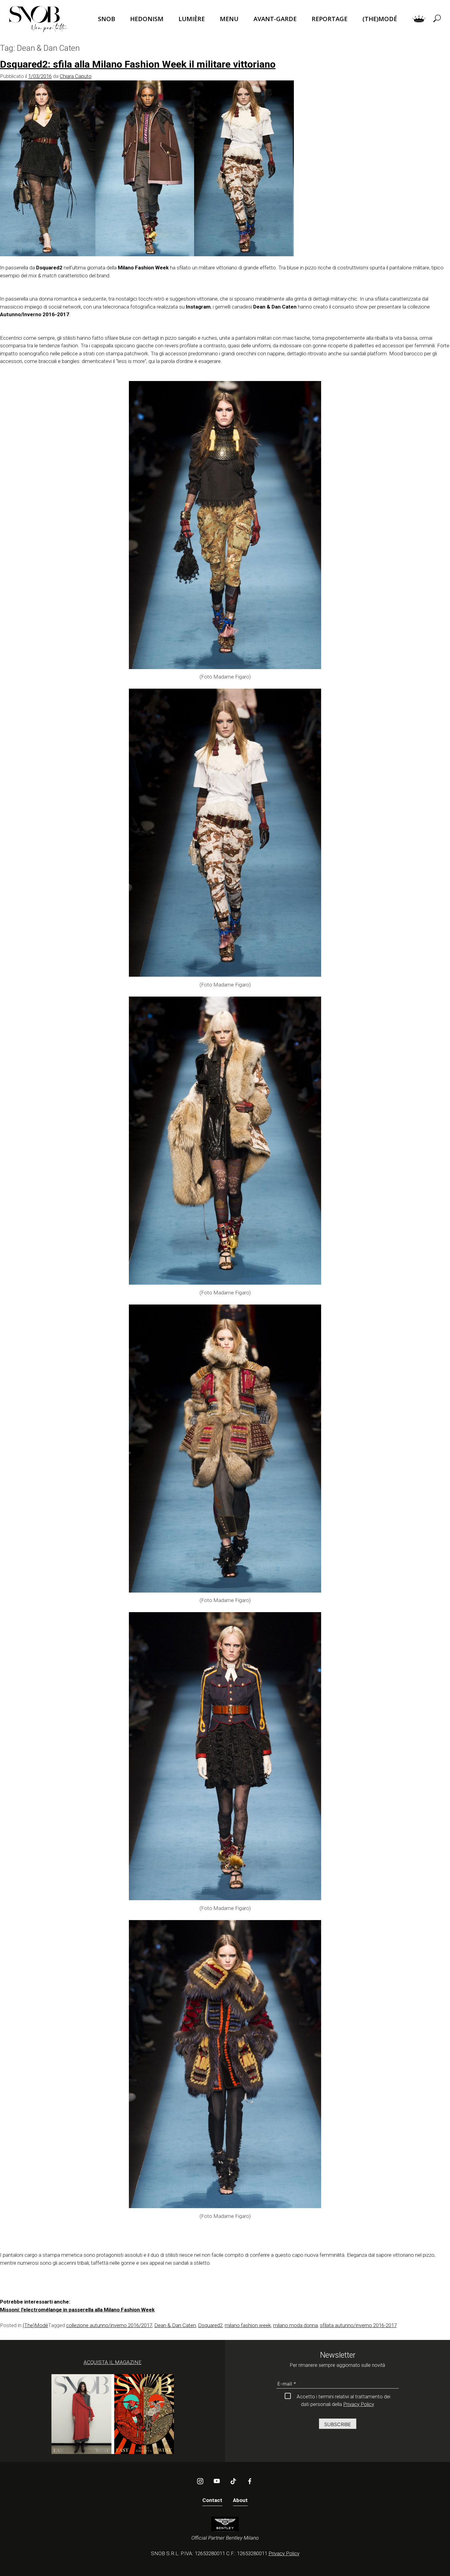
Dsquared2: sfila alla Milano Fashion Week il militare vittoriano (138, 64)
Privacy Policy (359, 2404)
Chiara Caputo (76, 76)
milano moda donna (295, 2325)
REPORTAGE (330, 19)
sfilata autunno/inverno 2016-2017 (358, 2325)
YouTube (217, 2481)
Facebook (250, 2481)
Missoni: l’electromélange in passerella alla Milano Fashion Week (77, 2310)
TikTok (233, 2481)
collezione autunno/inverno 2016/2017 (109, 2325)
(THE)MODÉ (380, 19)
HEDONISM (147, 19)
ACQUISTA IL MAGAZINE (112, 2362)
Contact (212, 2500)
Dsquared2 (210, 2325)
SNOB (107, 19)
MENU (229, 19)
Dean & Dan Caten (175, 2325)
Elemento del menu (419, 19)
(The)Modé (35, 2325)
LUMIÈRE (192, 19)
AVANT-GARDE (275, 19)
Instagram (200, 2481)
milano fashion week (248, 2325)
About (240, 2500)
